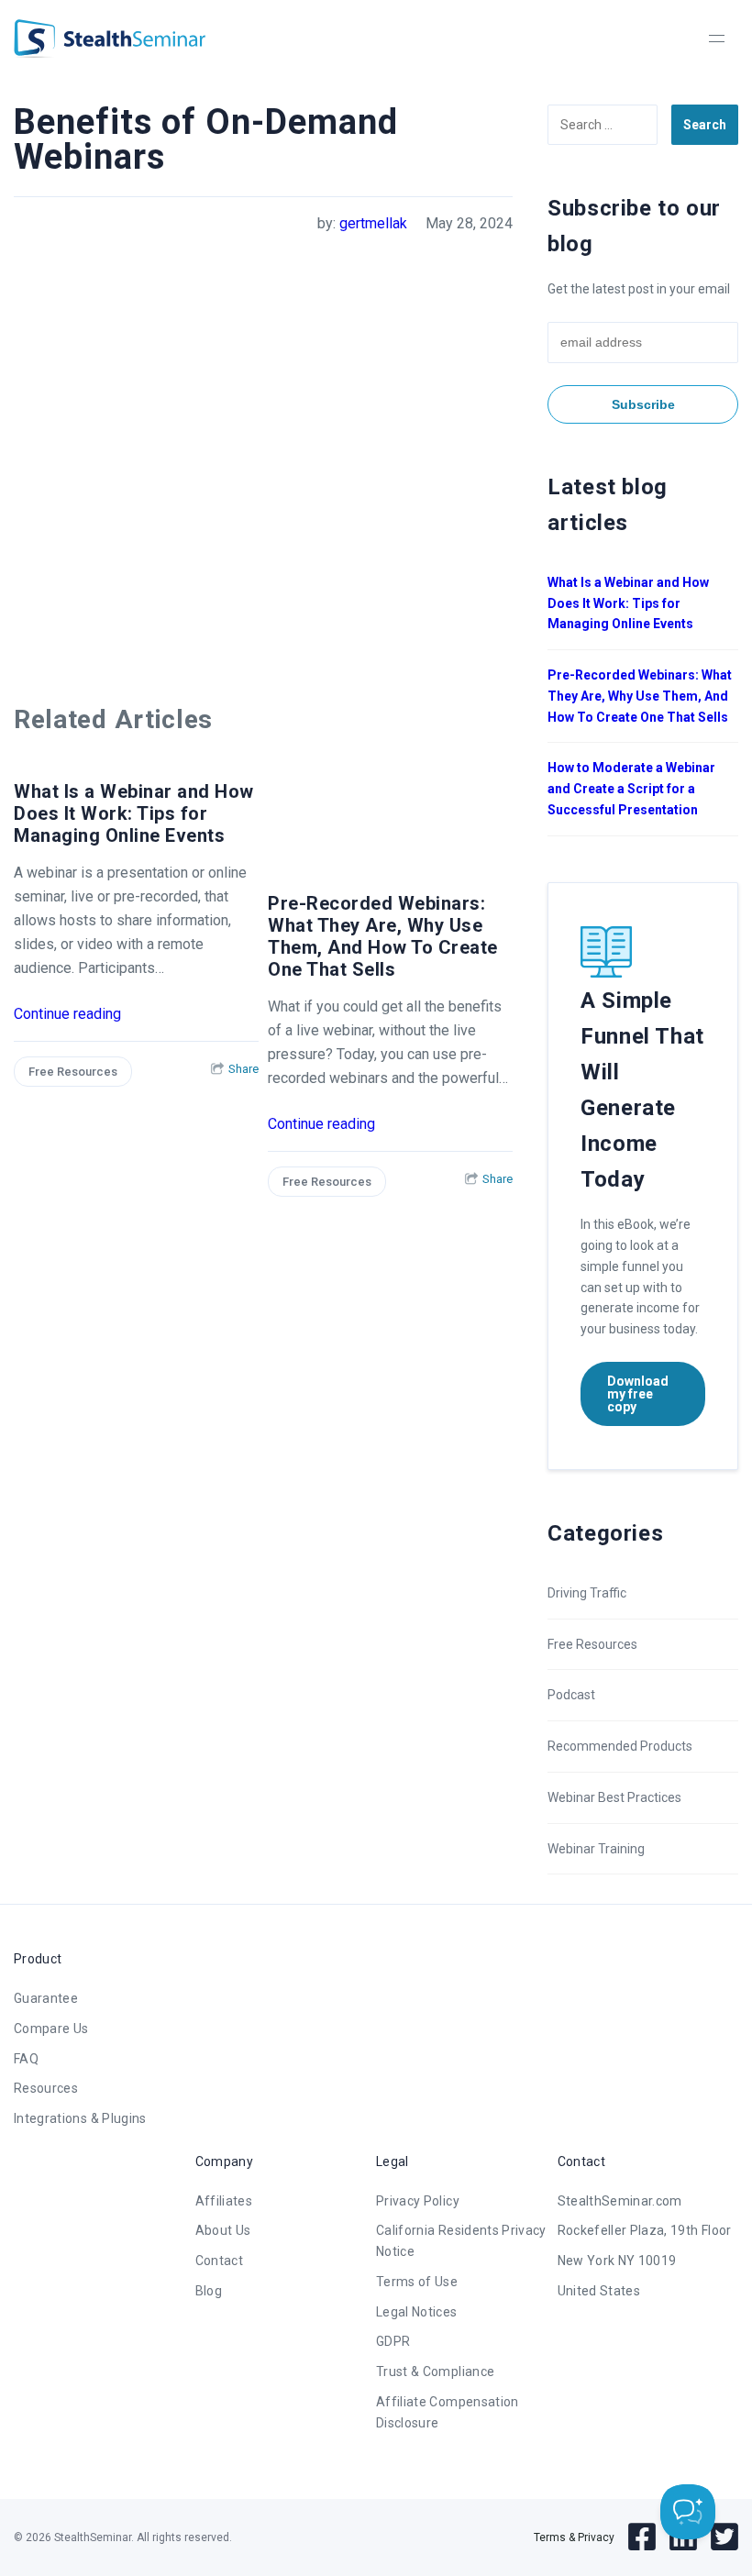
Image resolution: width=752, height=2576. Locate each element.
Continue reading (67, 1014)
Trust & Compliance (435, 2371)
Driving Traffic (587, 1593)
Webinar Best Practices (614, 1797)
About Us (223, 2230)
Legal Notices (417, 2312)
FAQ (26, 2059)
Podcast (571, 1695)
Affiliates (224, 2201)
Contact (219, 2261)
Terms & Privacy (574, 2537)
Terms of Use (417, 2282)
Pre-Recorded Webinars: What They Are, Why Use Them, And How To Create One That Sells (383, 936)
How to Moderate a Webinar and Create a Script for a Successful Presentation (631, 789)
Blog (209, 2291)
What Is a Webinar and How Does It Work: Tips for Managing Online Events (134, 813)
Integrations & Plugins (80, 2118)
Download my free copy (638, 1394)
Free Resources (73, 1072)
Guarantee (46, 1998)
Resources (46, 2088)
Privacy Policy (418, 2201)
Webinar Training (596, 1849)
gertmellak (373, 223)
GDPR (393, 2341)
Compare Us (51, 2029)
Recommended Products (620, 1746)
